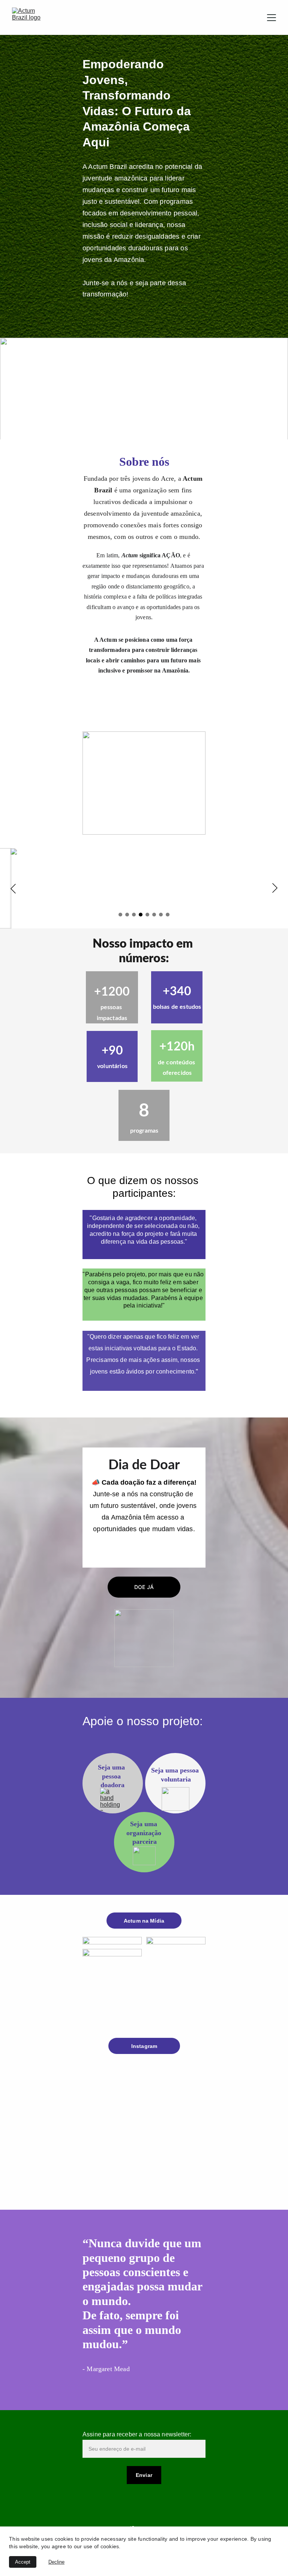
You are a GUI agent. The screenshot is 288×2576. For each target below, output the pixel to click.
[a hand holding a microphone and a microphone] (112, 1799)
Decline (56, 2562)
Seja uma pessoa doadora (112, 1776)
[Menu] (271, 18)
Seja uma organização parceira (145, 1833)
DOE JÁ (144, 1587)
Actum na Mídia (144, 1921)
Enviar (144, 2475)
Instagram (144, 2046)
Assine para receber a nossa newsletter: (137, 2434)
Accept (23, 2562)
